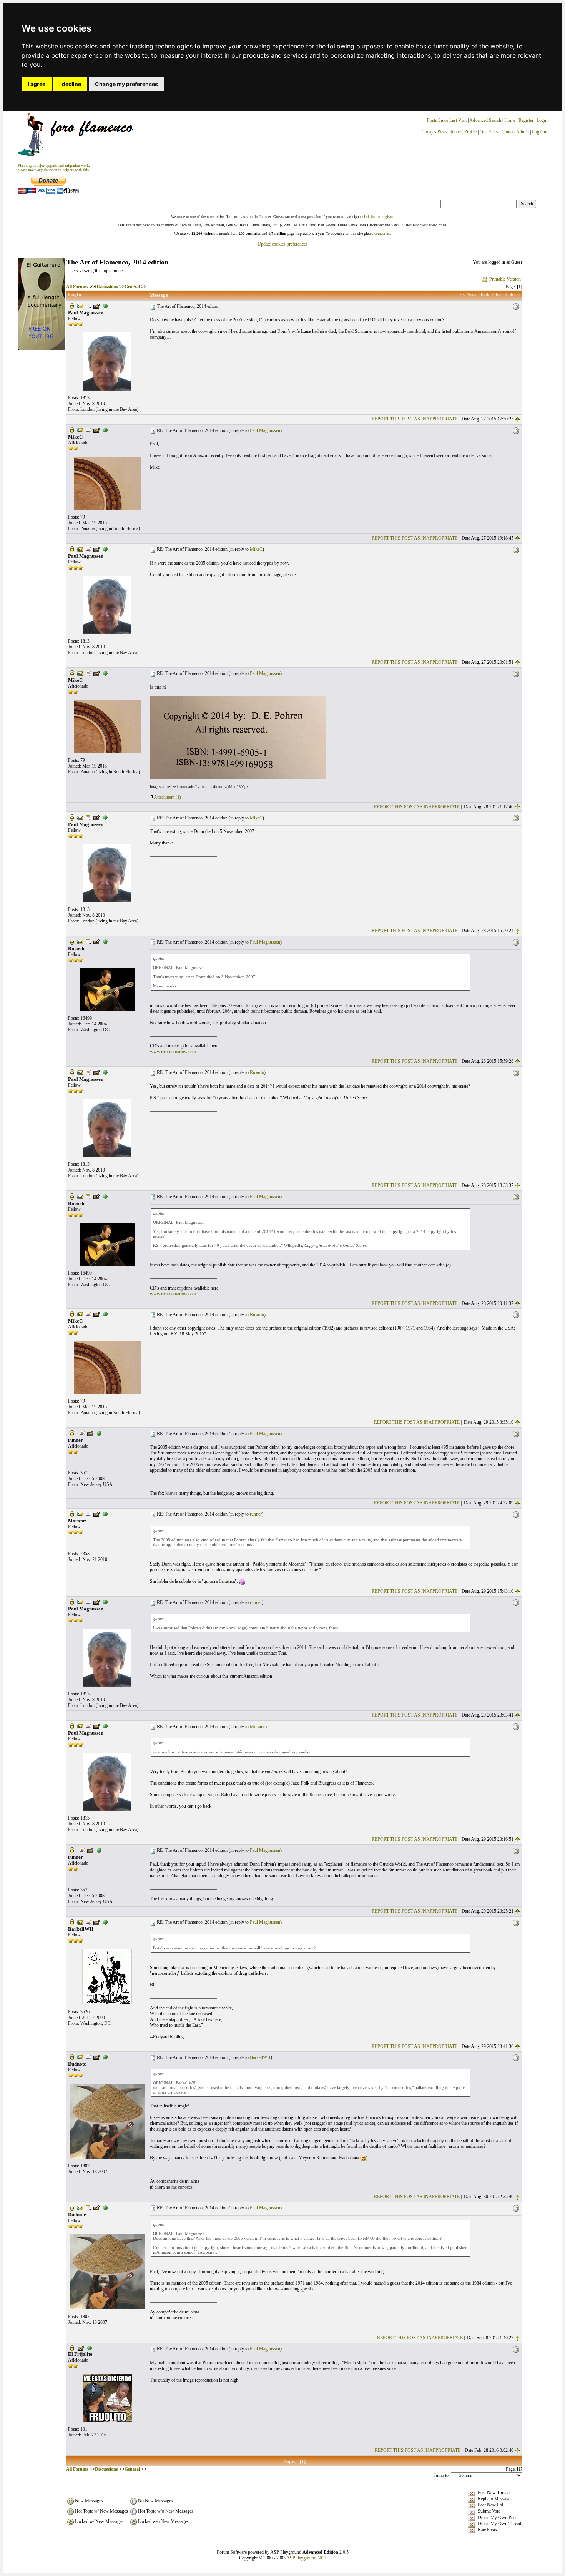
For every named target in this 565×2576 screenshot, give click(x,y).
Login (542, 120)
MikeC (256, 549)
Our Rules (489, 132)
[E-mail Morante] (80, 1514)
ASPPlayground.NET (306, 2558)
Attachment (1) (167, 797)
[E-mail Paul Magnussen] (80, 306)
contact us (382, 234)
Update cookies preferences (282, 244)
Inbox (456, 132)
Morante (258, 1727)
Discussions (106, 287)
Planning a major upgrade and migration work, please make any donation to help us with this (54, 168)
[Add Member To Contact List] (96, 306)
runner (256, 1514)
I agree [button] (37, 84)
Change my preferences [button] (126, 84)
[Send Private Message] (88, 306)
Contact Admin (515, 132)
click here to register (378, 217)
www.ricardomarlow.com (173, 1052)
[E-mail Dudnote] (80, 2057)
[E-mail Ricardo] (80, 941)
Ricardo (257, 1072)
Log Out (540, 132)
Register (527, 120)
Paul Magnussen (265, 430)
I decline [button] (70, 84)
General (132, 287)
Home (510, 120)
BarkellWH (260, 2057)
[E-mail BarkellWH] (80, 1921)
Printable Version (505, 279)
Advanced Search (485, 120)
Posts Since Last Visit (447, 120)
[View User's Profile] (72, 306)
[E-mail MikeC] (80, 430)
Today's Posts (435, 132)
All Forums (77, 287)
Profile (470, 132)
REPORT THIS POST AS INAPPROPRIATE (415, 419)
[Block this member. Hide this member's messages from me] (105, 306)
